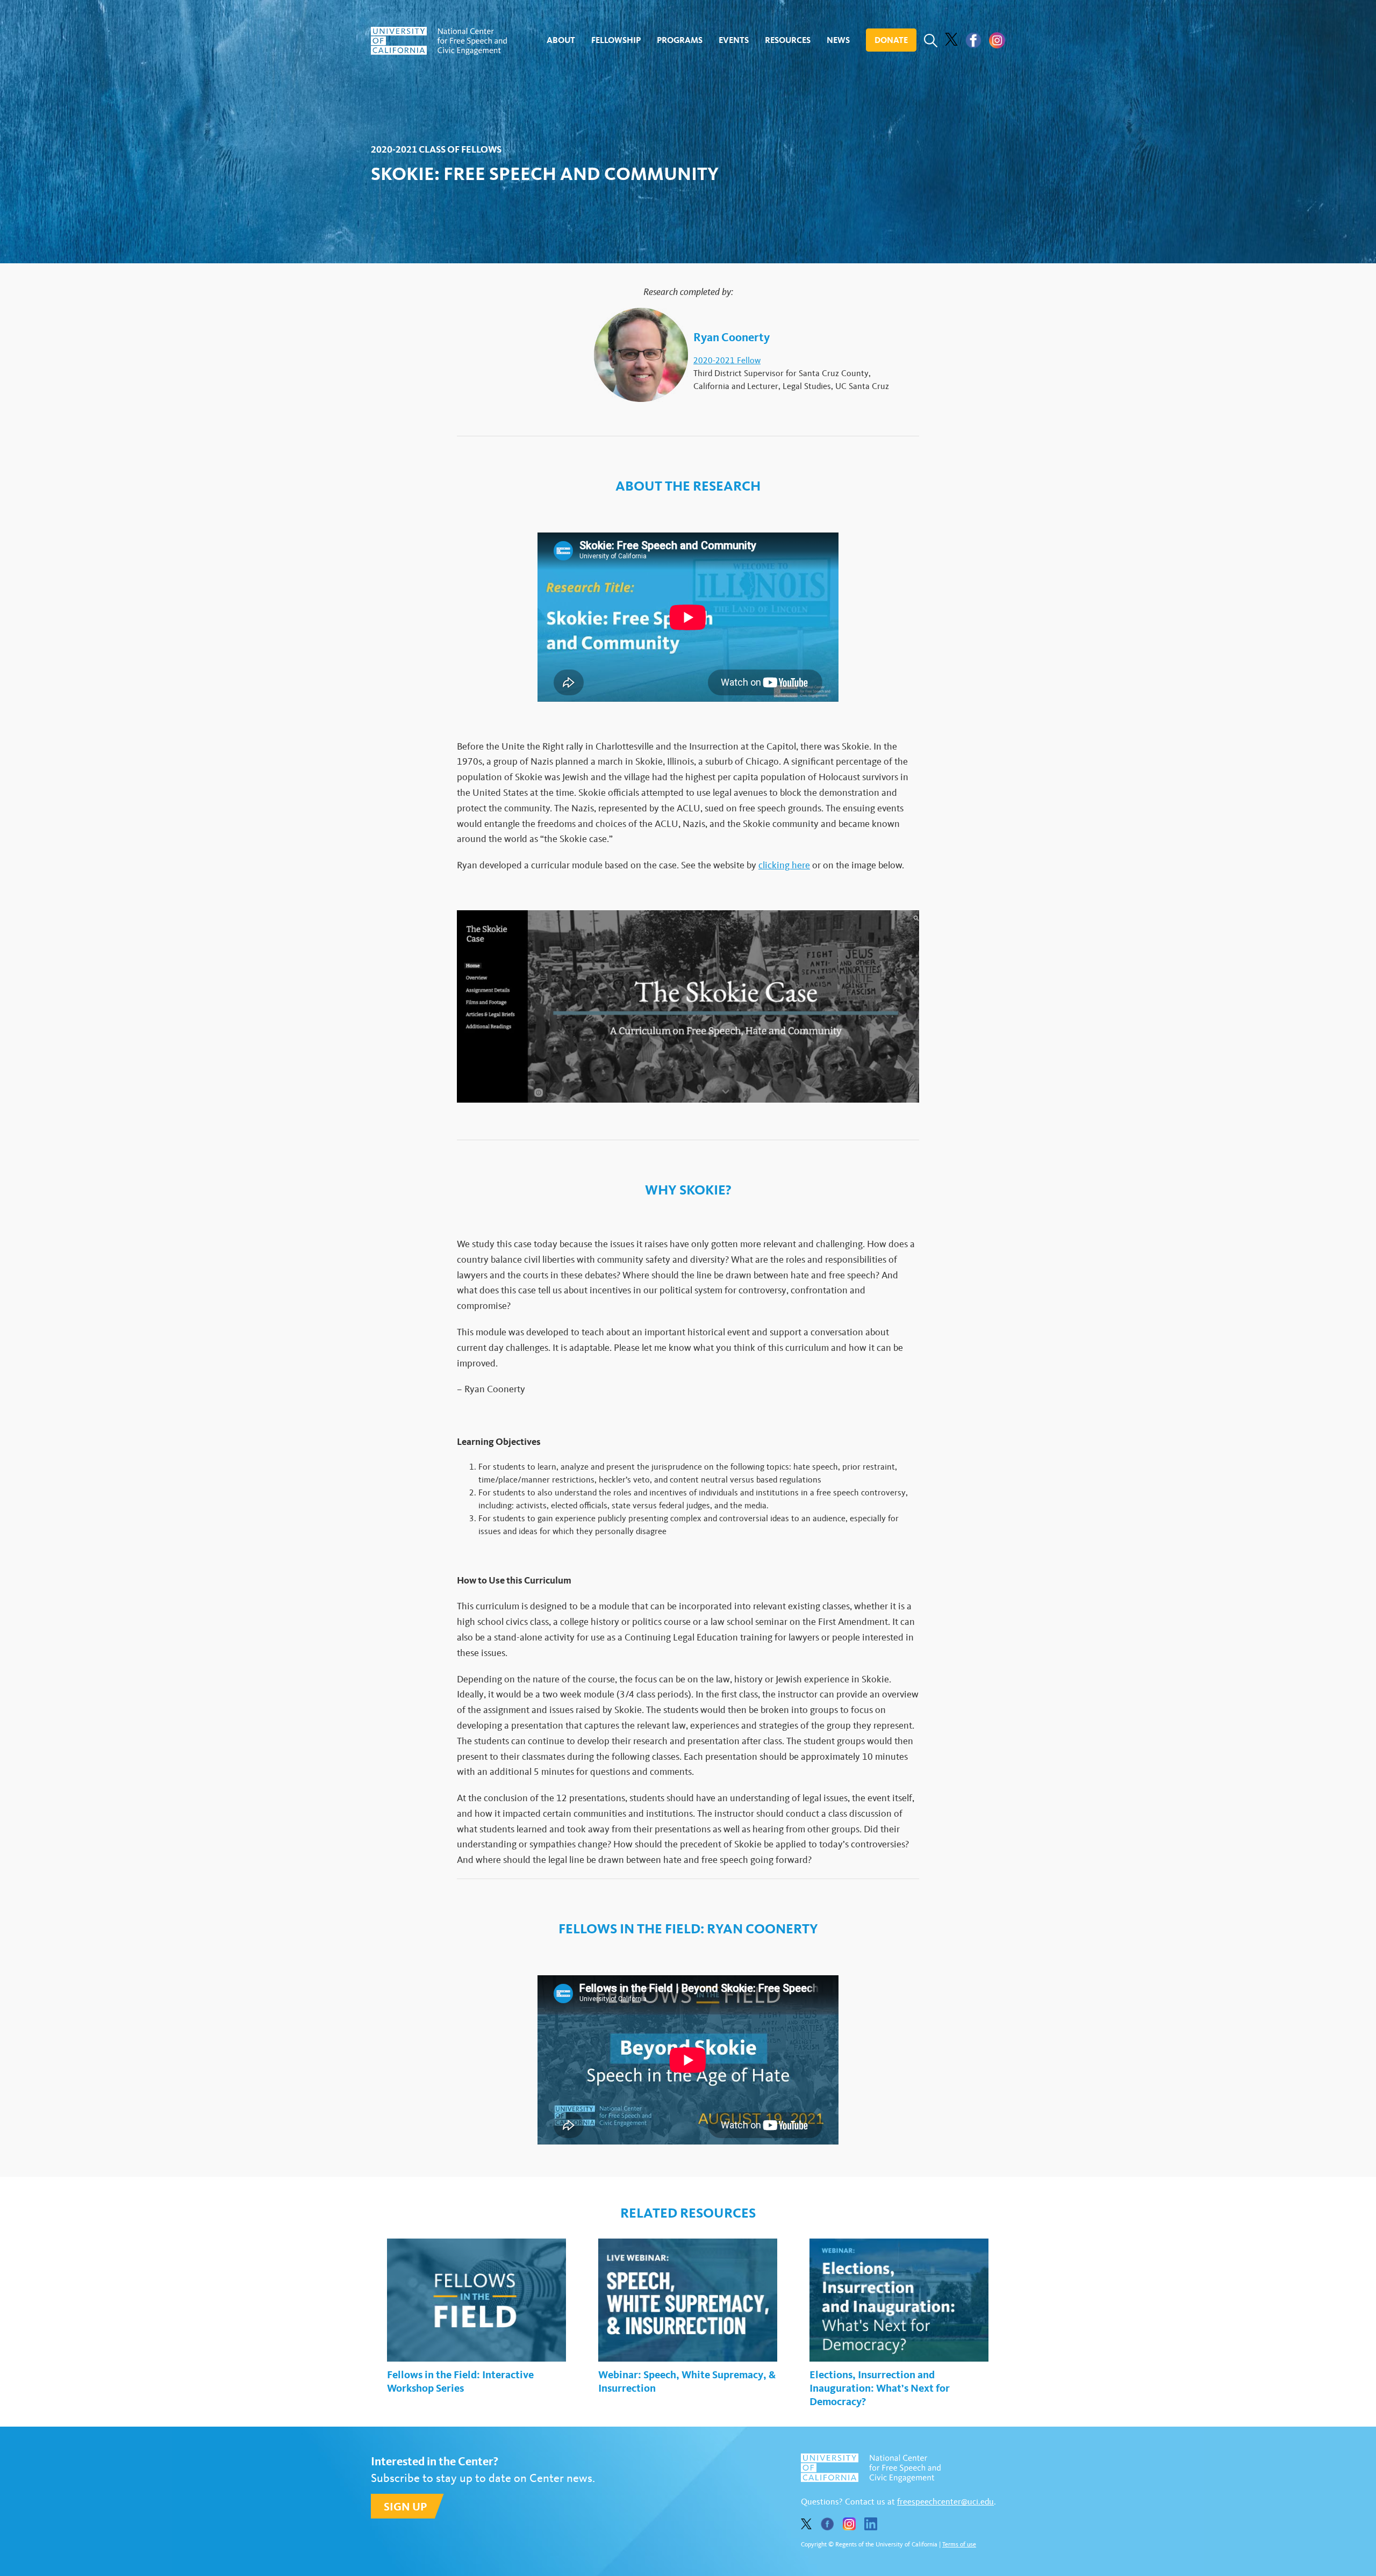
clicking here (784, 865)
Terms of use (959, 2544)
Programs (680, 40)
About (561, 40)
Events (734, 40)
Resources (788, 40)
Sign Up (405, 2506)
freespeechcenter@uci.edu (945, 2502)
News (838, 40)
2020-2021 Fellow (727, 360)
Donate (891, 40)
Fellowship (616, 40)
